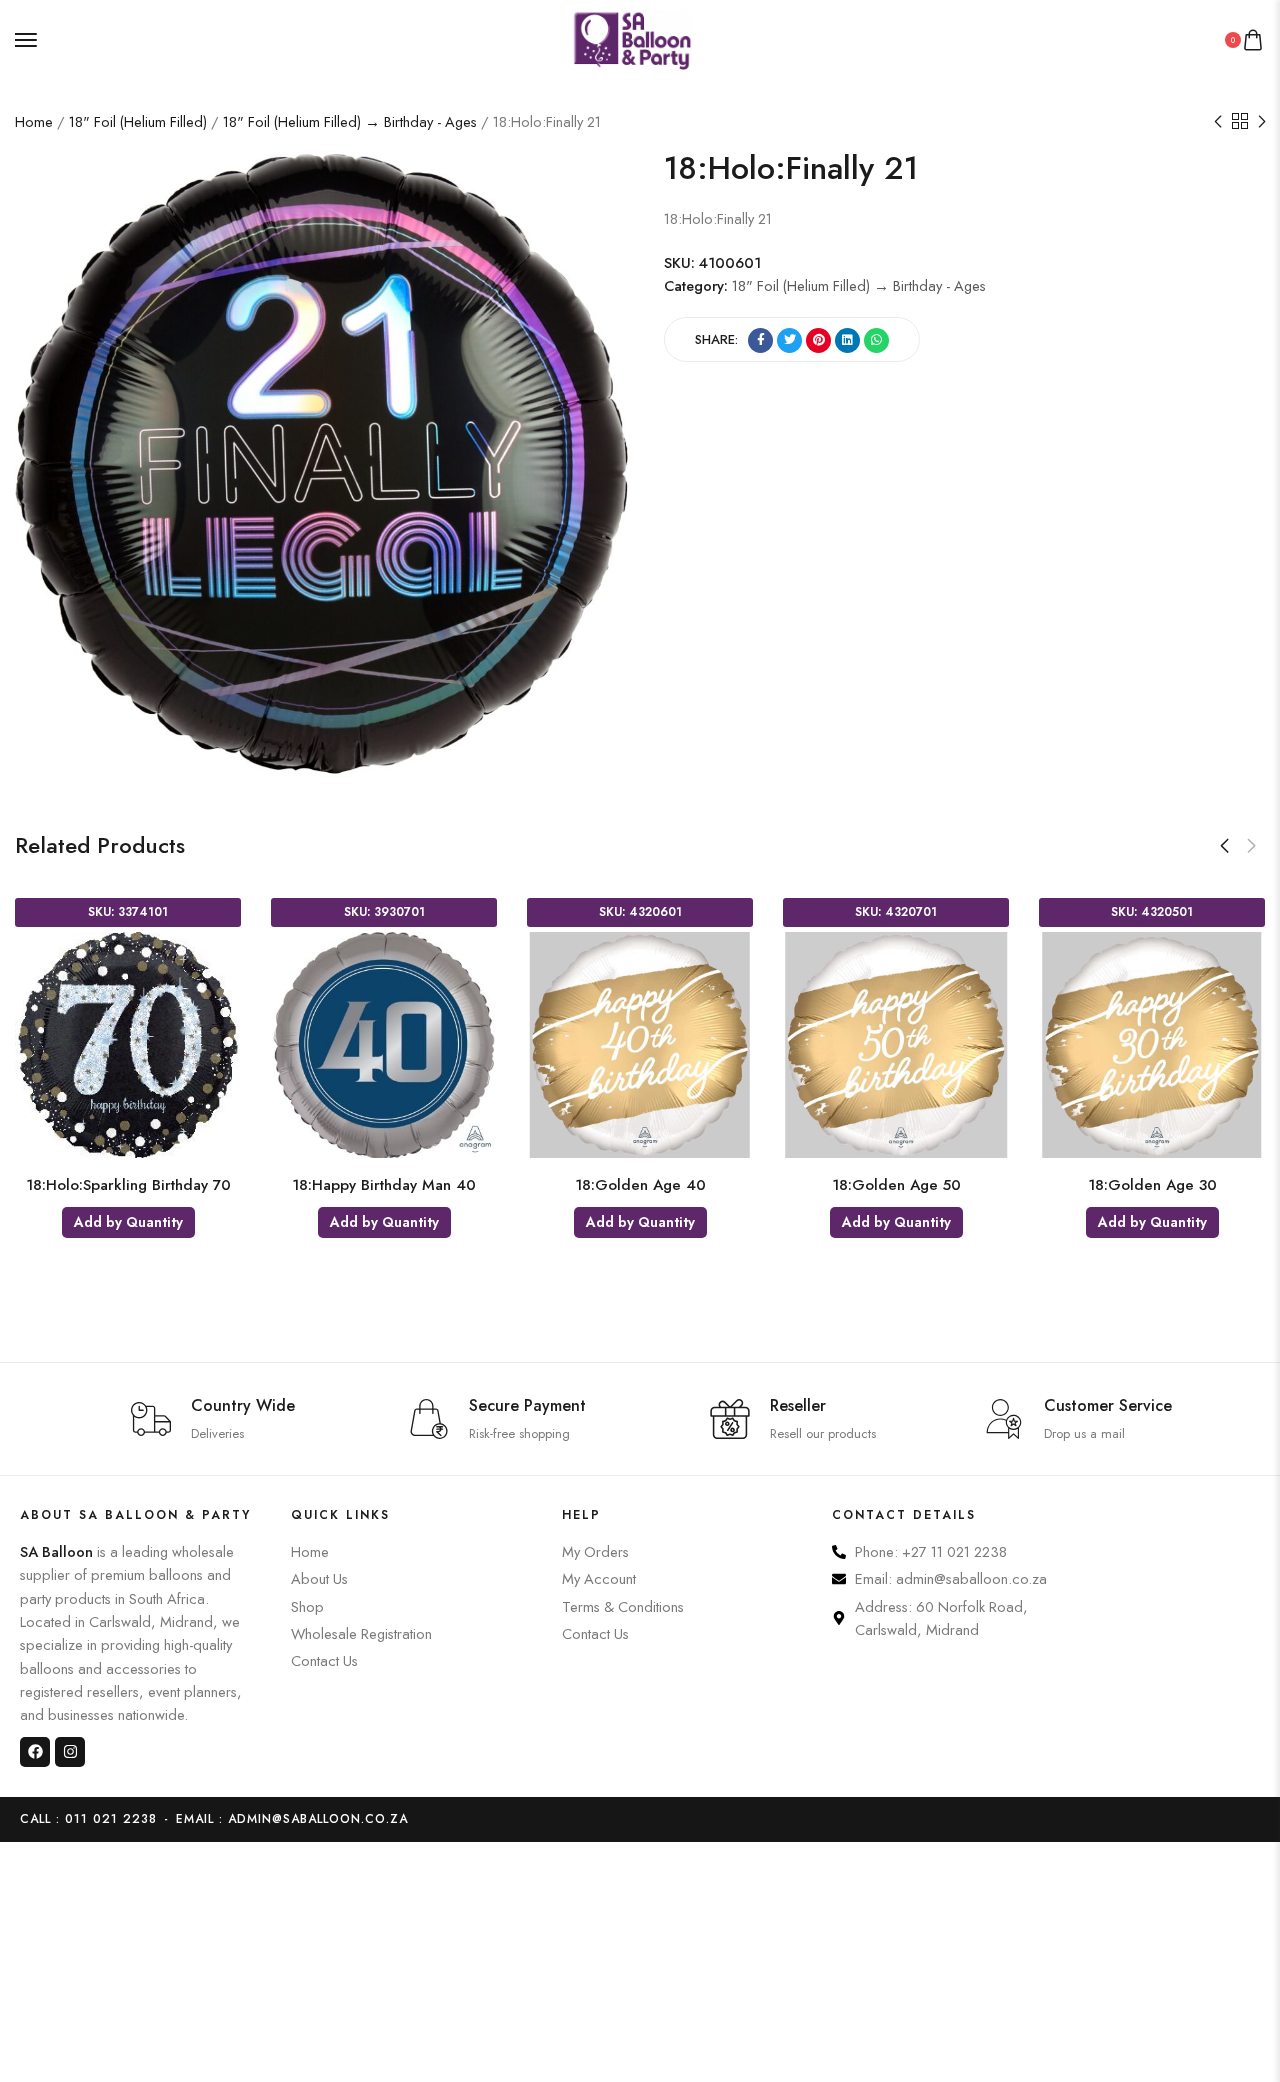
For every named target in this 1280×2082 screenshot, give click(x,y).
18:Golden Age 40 (640, 1185)
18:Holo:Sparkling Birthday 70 (128, 1185)
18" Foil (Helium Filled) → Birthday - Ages (350, 121)
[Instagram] (70, 1752)
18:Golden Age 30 (1152, 1185)
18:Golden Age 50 (896, 1185)
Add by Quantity (128, 1222)
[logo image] (632, 37)
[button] (1224, 846)
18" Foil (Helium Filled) (138, 121)
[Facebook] (35, 1752)
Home (34, 121)
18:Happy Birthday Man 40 (384, 1185)
